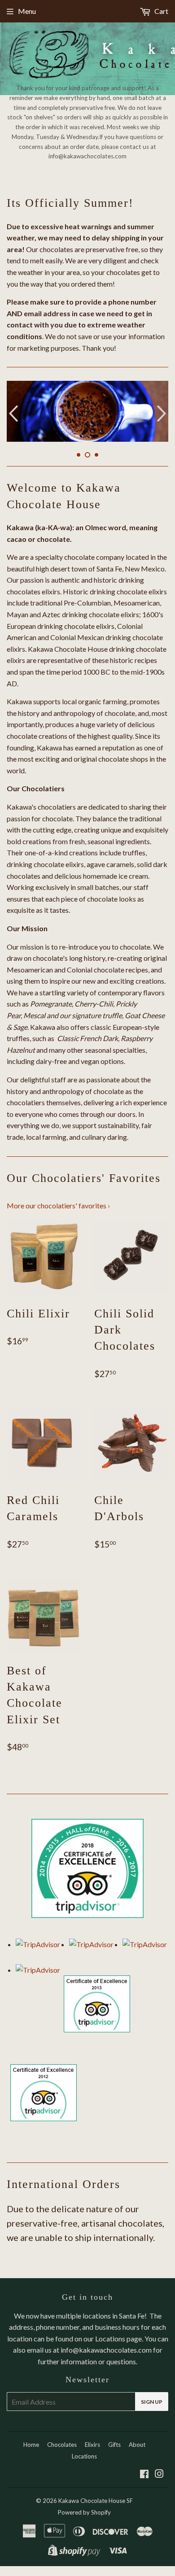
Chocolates (62, 2445)
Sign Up (152, 2402)
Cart (161, 11)
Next (163, 413)
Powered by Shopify (84, 2512)
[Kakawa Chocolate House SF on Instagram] (159, 2474)
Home (31, 2445)
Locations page (118, 2338)
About (137, 2445)
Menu (27, 11)
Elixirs (92, 2445)
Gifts (114, 2445)
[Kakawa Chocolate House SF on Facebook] (144, 2474)
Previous (12, 413)
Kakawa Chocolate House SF (96, 2501)
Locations (84, 2456)
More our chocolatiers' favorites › (58, 1205)
